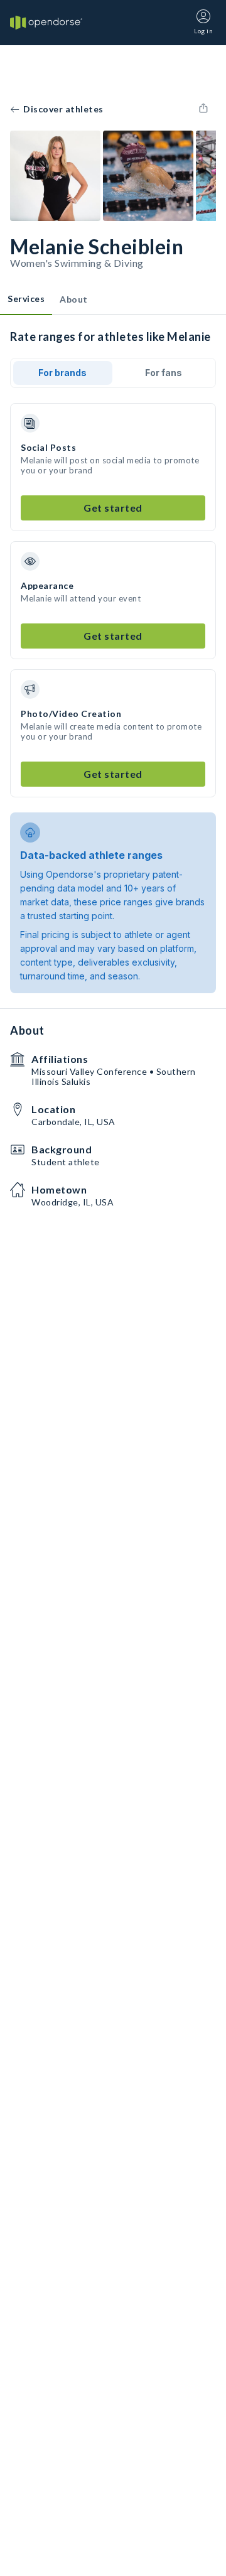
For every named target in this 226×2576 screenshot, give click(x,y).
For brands (62, 373)
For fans (164, 373)
